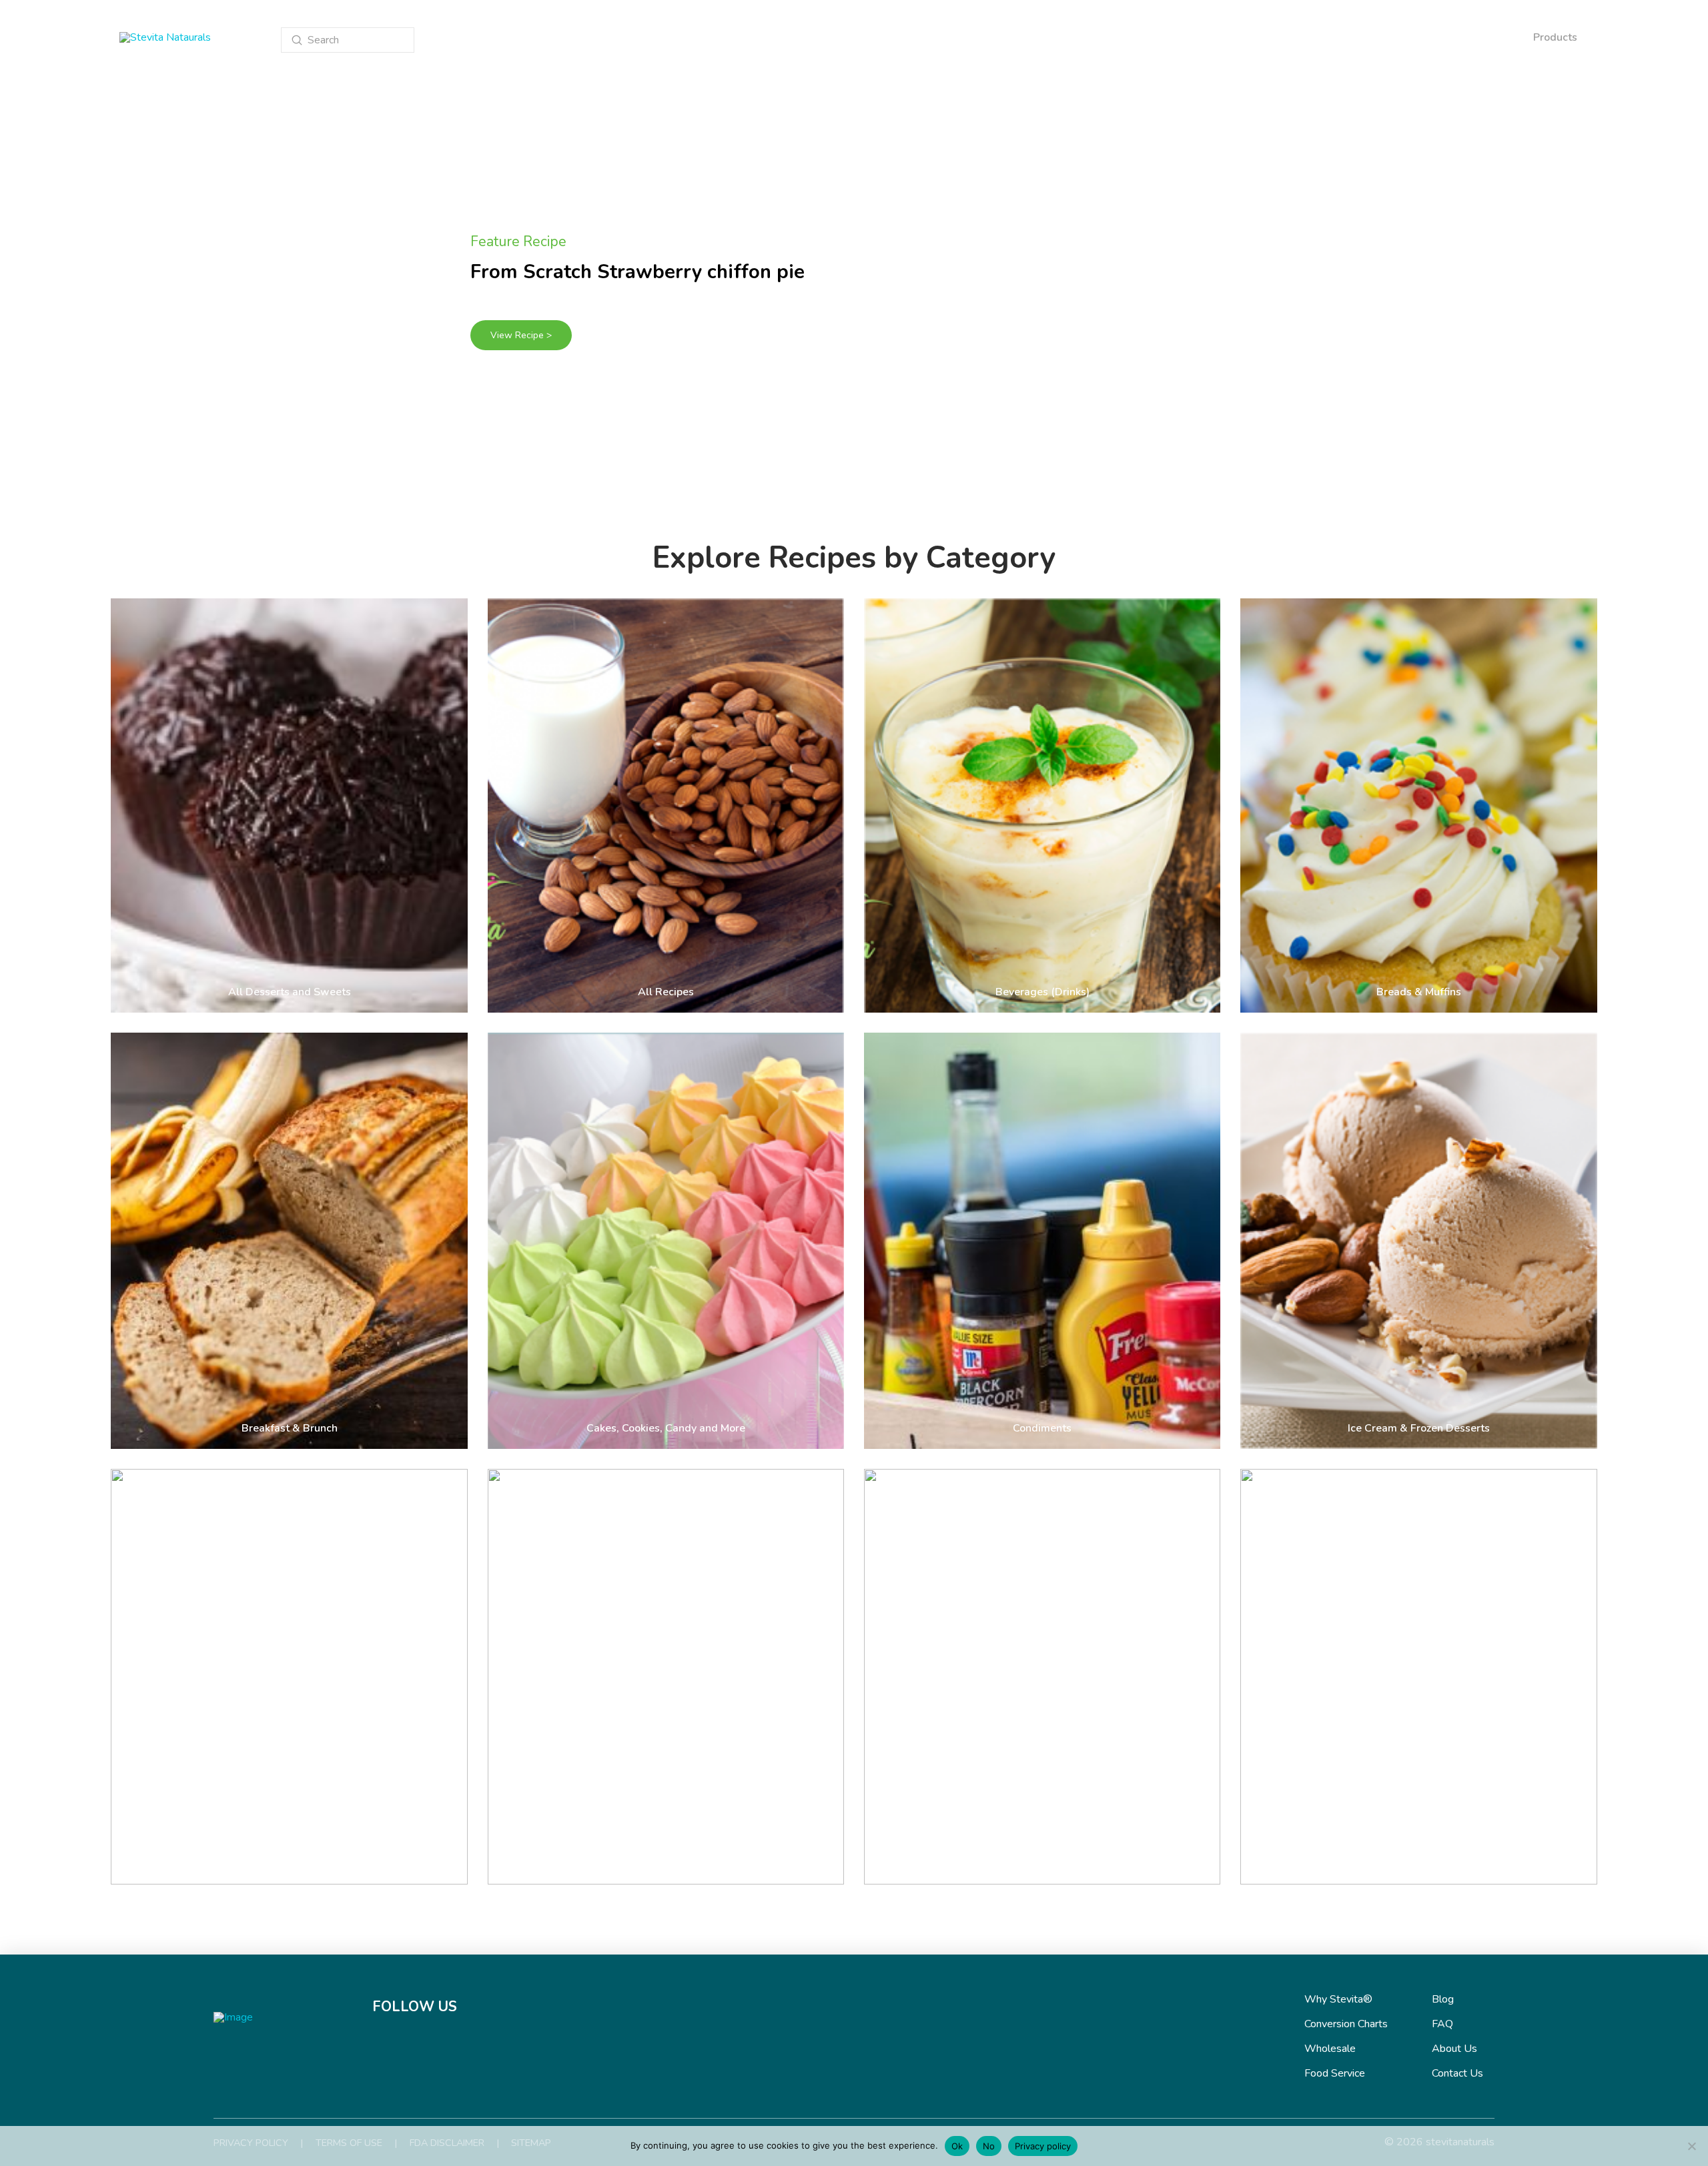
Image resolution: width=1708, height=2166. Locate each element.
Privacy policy (1043, 2146)
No (989, 2146)
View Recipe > (521, 335)
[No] (1691, 2146)
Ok (957, 2146)
